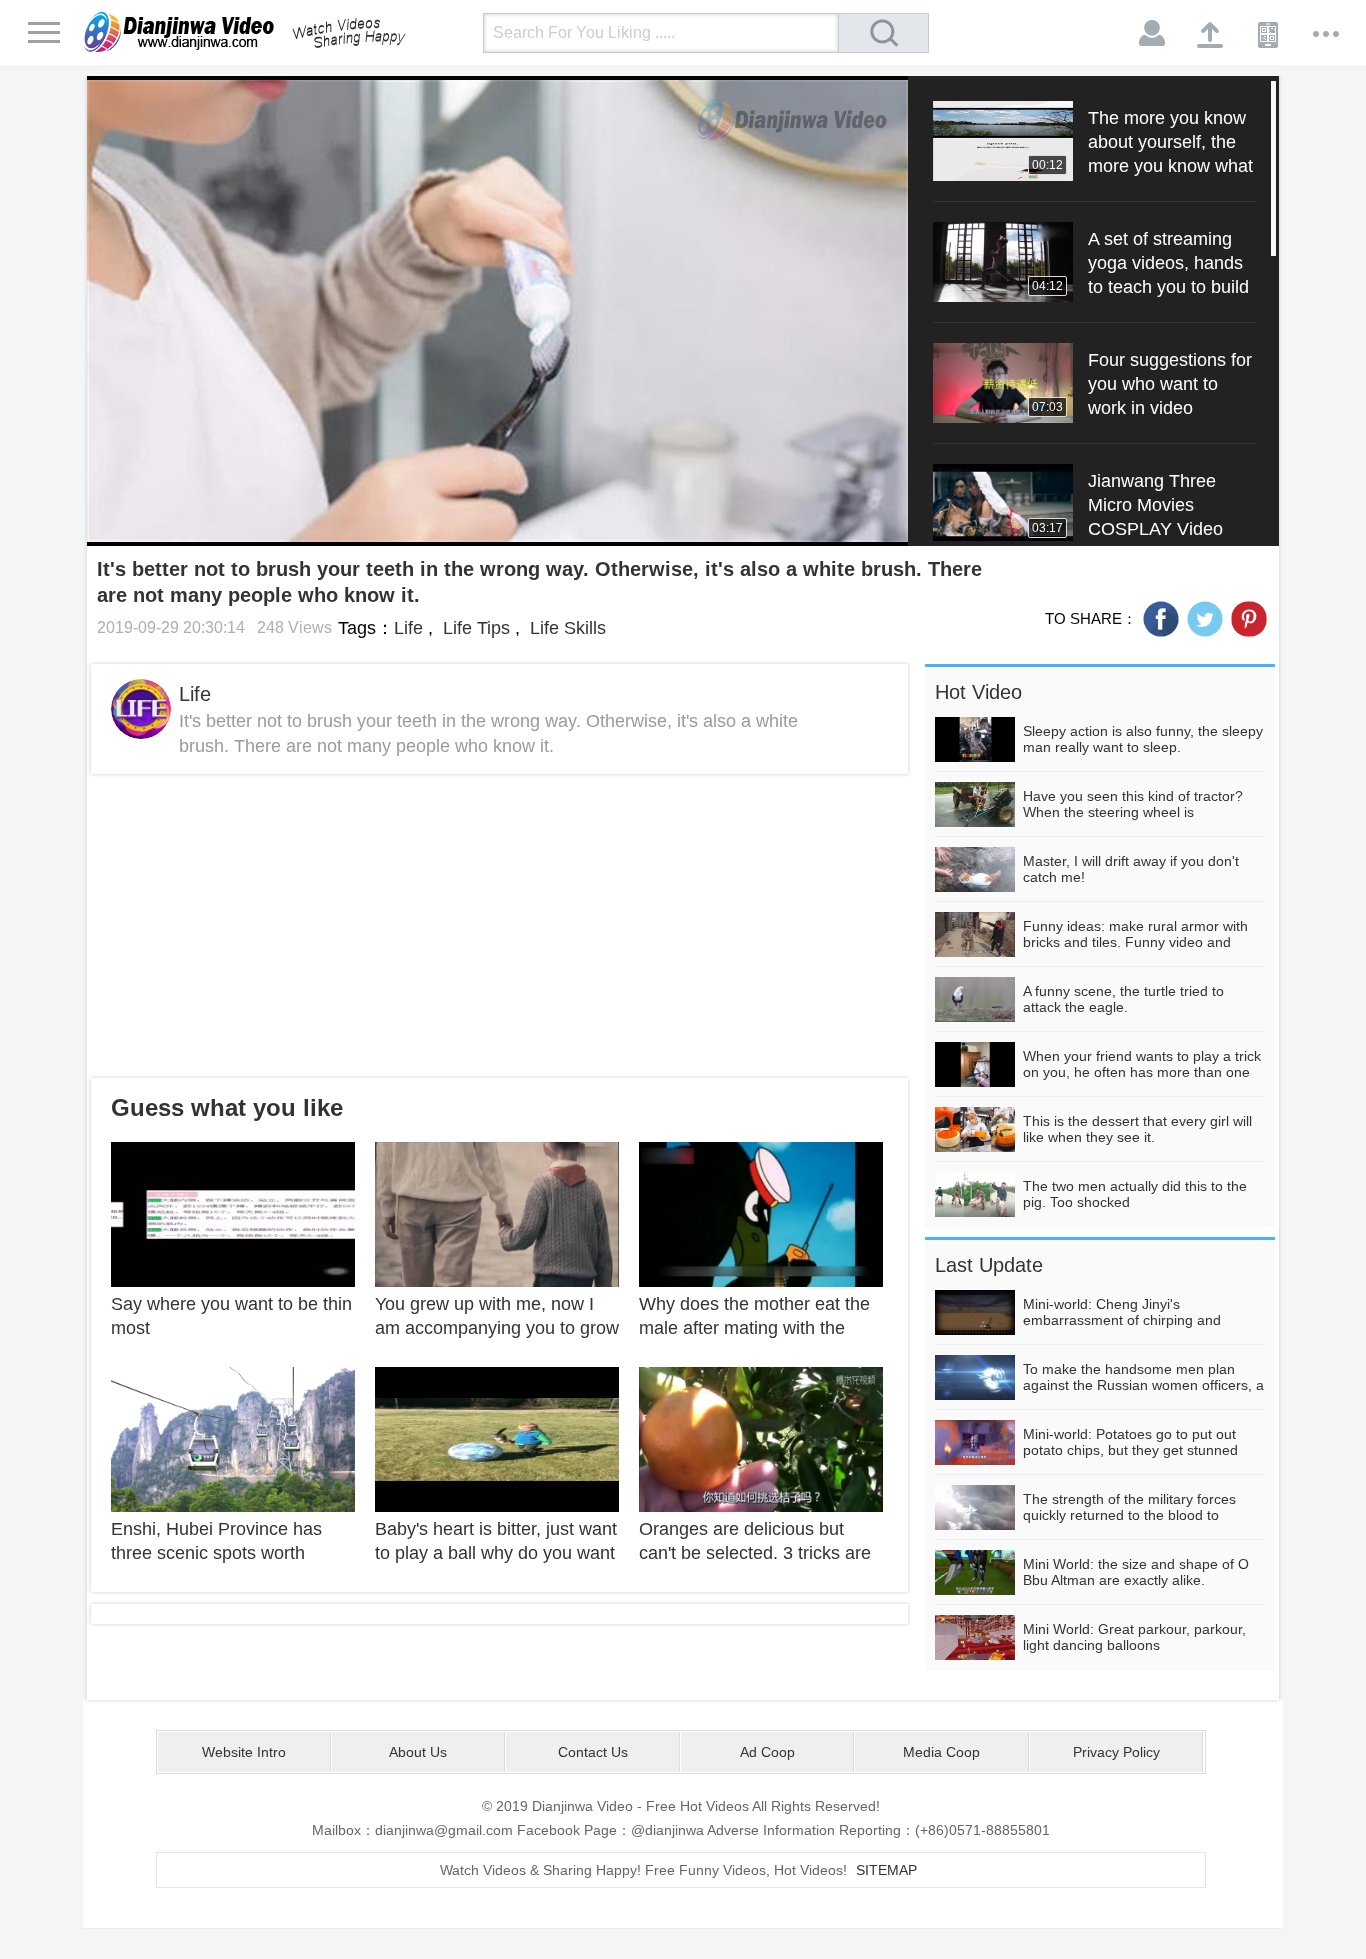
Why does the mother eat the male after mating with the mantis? (754, 1328)
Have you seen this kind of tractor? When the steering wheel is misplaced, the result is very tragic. (1133, 812)
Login (1153, 34)
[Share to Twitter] (1205, 619)
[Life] (141, 709)
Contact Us (593, 1752)
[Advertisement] (499, 926)
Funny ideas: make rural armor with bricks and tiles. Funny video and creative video (1135, 942)
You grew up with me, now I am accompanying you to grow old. (497, 1328)
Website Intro (244, 1752)
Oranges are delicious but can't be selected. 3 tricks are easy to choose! (755, 1553)
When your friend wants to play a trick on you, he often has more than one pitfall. (1142, 1072)
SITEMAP (886, 1870)
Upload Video (1211, 34)
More (1327, 34)
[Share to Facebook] (1161, 619)
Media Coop (941, 1752)
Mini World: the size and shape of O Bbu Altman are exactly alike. (1136, 1572)
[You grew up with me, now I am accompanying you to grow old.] (497, 1213)
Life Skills (565, 628)
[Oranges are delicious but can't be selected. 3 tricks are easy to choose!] (761, 1438)
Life (408, 628)
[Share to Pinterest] (1249, 619)
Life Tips (474, 628)
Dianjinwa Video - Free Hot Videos (273, 32)
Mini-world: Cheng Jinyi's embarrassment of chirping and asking (1122, 1320)
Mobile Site (1269, 34)
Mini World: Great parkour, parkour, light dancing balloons (1134, 1637)
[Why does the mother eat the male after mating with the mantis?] (761, 1213)
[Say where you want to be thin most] (233, 1213)
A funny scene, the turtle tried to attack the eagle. (1123, 999)
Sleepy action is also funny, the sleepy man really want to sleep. (1143, 739)
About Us (418, 1752)
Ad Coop (767, 1752)
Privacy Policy (1116, 1752)
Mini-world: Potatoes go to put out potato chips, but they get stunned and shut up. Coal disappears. (1130, 1450)
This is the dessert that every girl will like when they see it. (1137, 1129)
